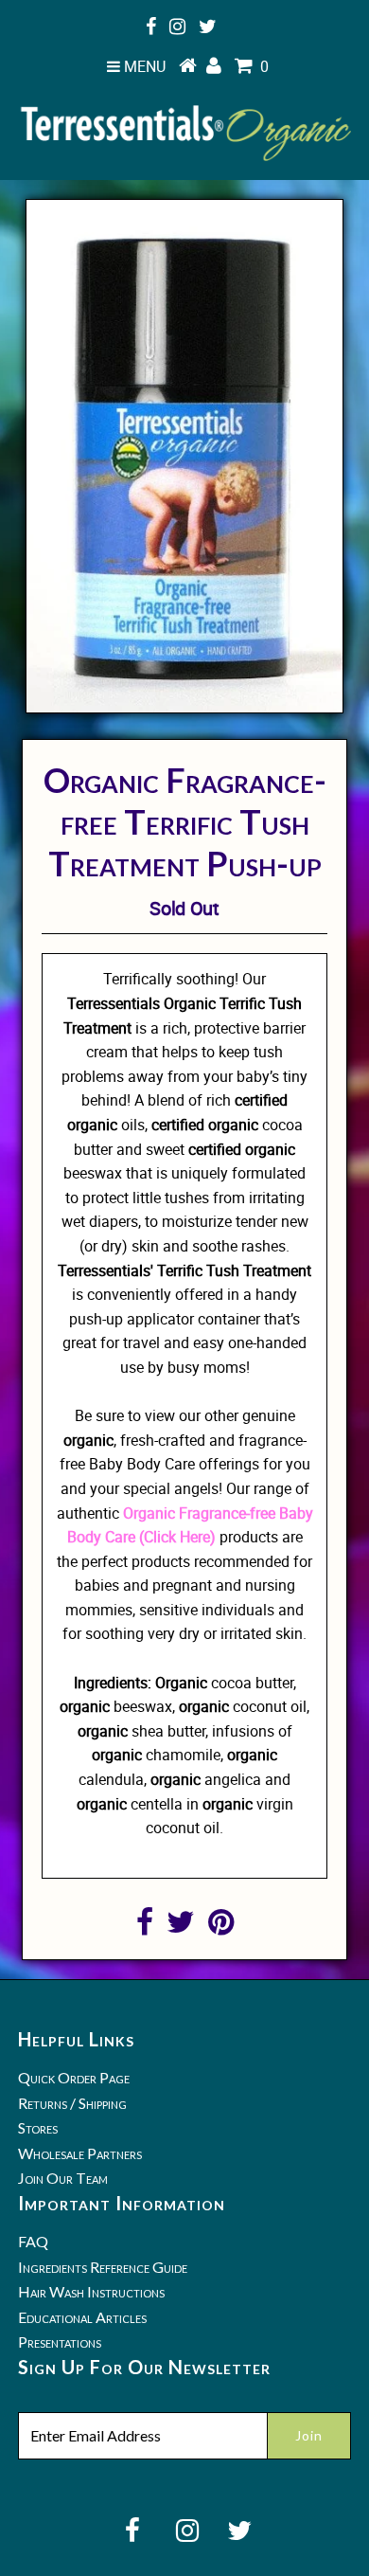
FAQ (33, 2241)
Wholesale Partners (80, 2153)
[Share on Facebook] (145, 1927)
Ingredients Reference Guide (103, 2267)
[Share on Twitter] (181, 1927)
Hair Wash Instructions (91, 2291)
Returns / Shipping (72, 2103)
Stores (38, 2127)
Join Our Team (63, 2178)
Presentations (60, 2342)
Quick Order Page (74, 2077)
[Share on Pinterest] (221, 1927)
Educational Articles (82, 2317)
